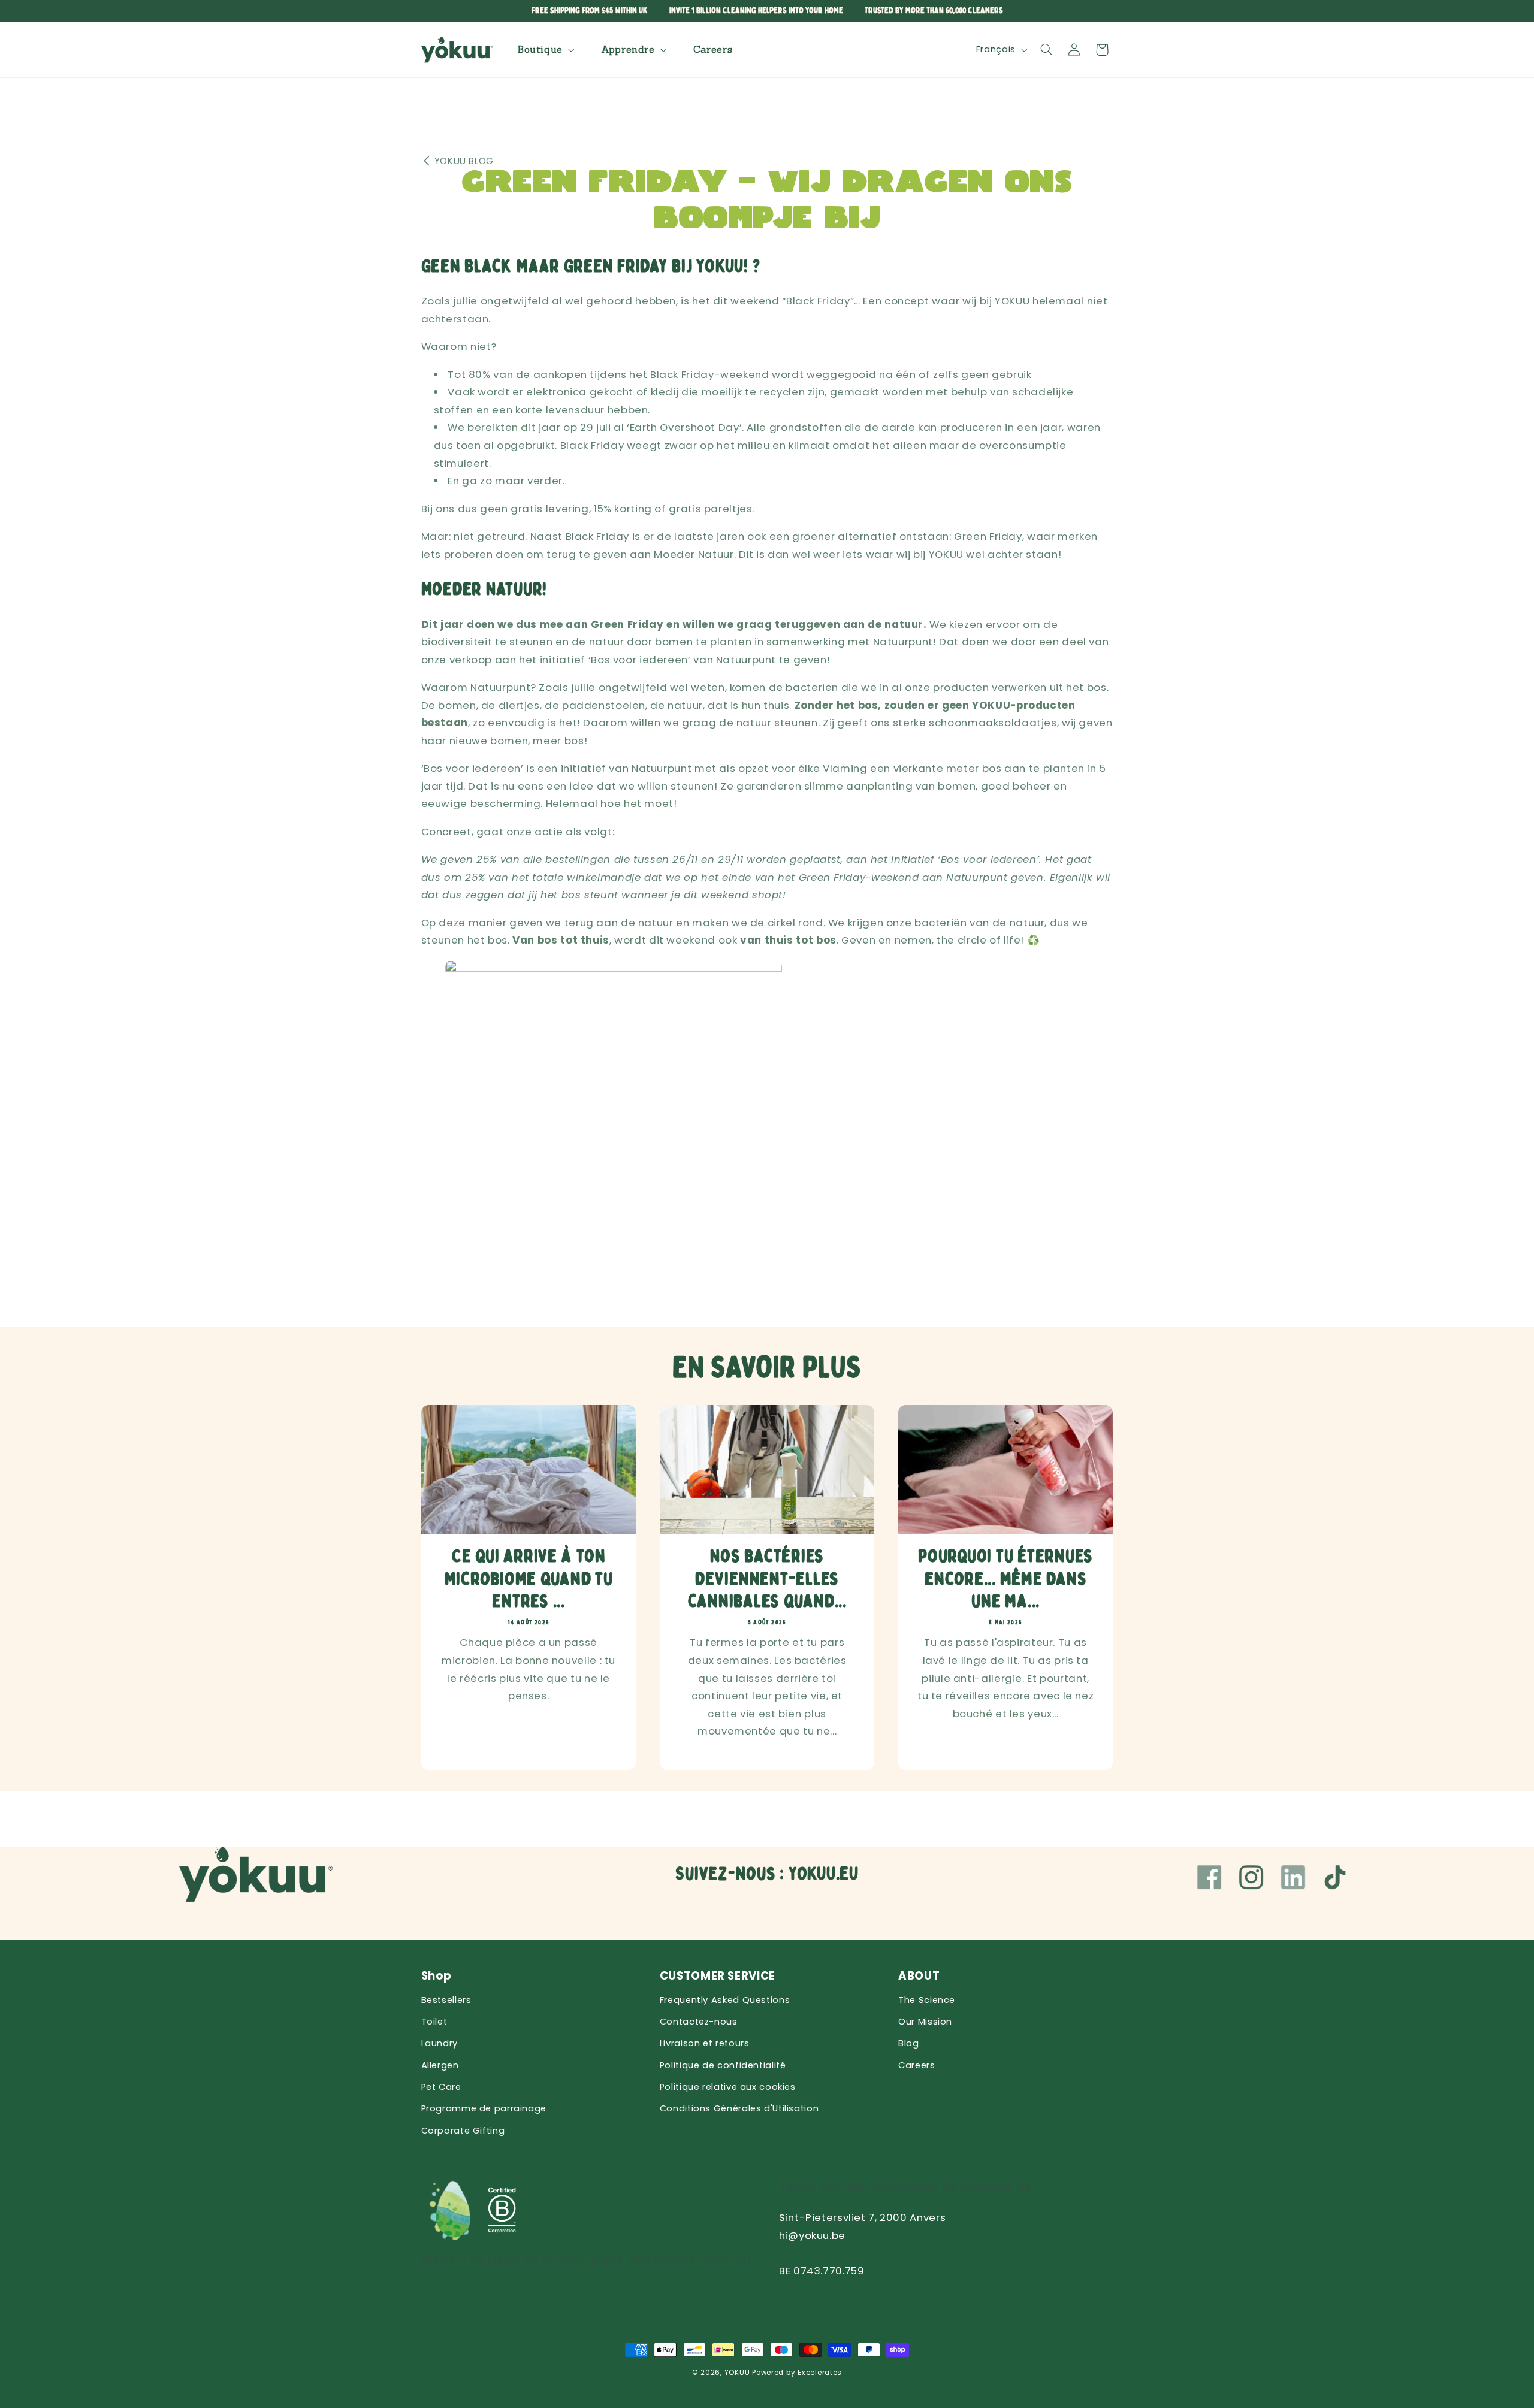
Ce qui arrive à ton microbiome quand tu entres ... (528, 1579)
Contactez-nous (699, 2022)
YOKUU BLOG (464, 161)
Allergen (440, 2065)
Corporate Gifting (463, 2131)
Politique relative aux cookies (728, 2087)
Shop (437, 1976)
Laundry (440, 2043)
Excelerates (820, 2373)
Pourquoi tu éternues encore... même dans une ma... (1005, 1579)
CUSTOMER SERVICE (718, 1976)
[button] (545, 49)
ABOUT (919, 1976)
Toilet (434, 2022)
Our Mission (925, 2022)
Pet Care (441, 2087)
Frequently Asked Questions (725, 2000)
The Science (927, 2000)
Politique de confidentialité (723, 2065)
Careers (917, 2065)
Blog (909, 2043)
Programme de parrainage (484, 2108)
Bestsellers (446, 2000)
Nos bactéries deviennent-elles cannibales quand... (767, 1579)
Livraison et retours (705, 2043)
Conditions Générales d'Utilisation (739, 2108)
